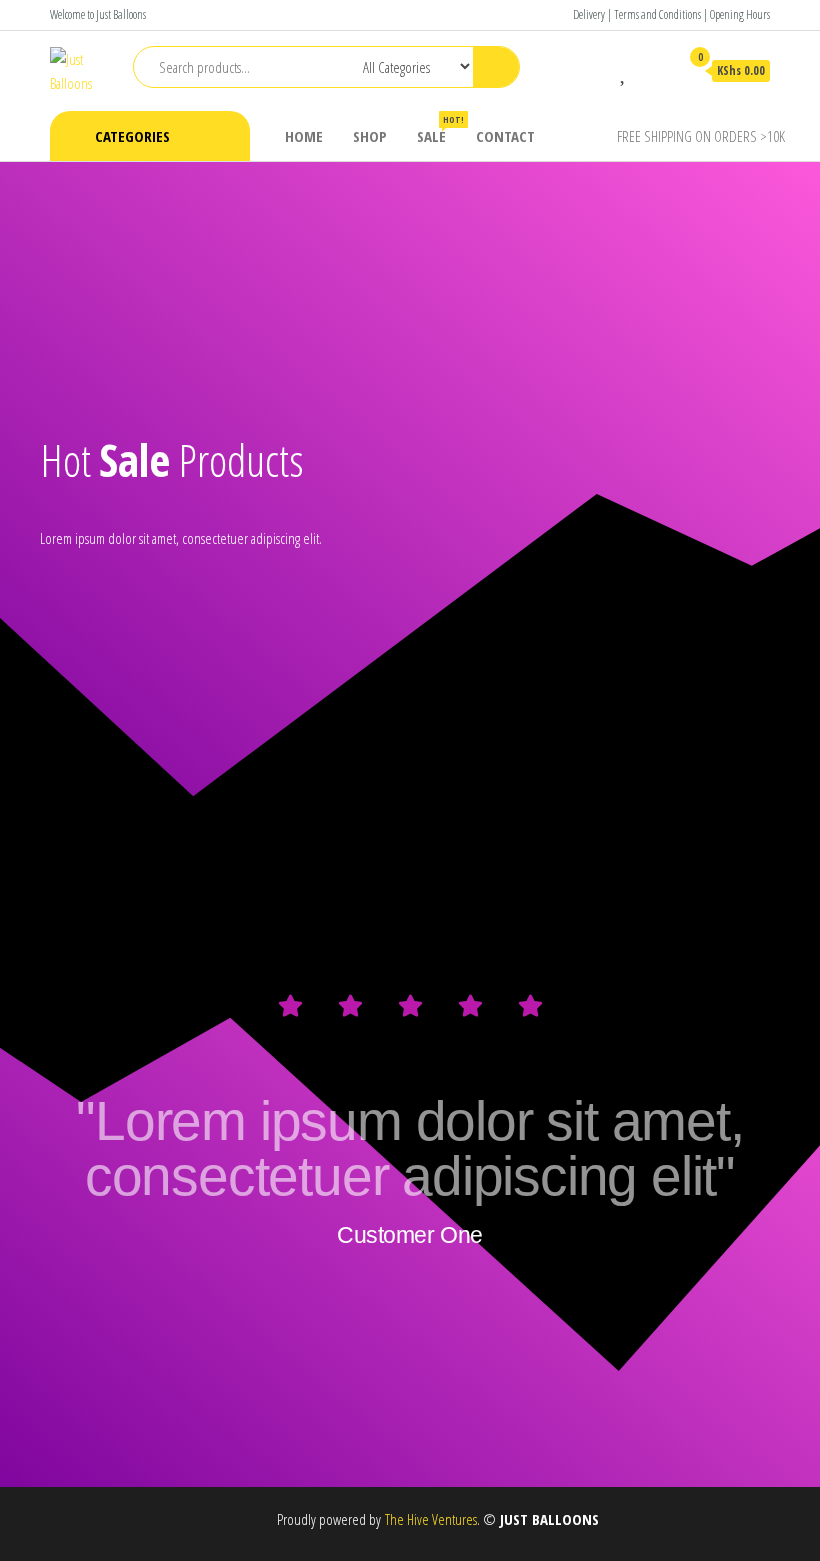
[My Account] (654, 70)
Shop (370, 136)
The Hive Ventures (431, 1519)
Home (304, 136)
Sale (439, 129)
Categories (132, 136)
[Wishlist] (624, 70)
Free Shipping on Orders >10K (701, 136)
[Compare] (595, 70)
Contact (505, 136)
